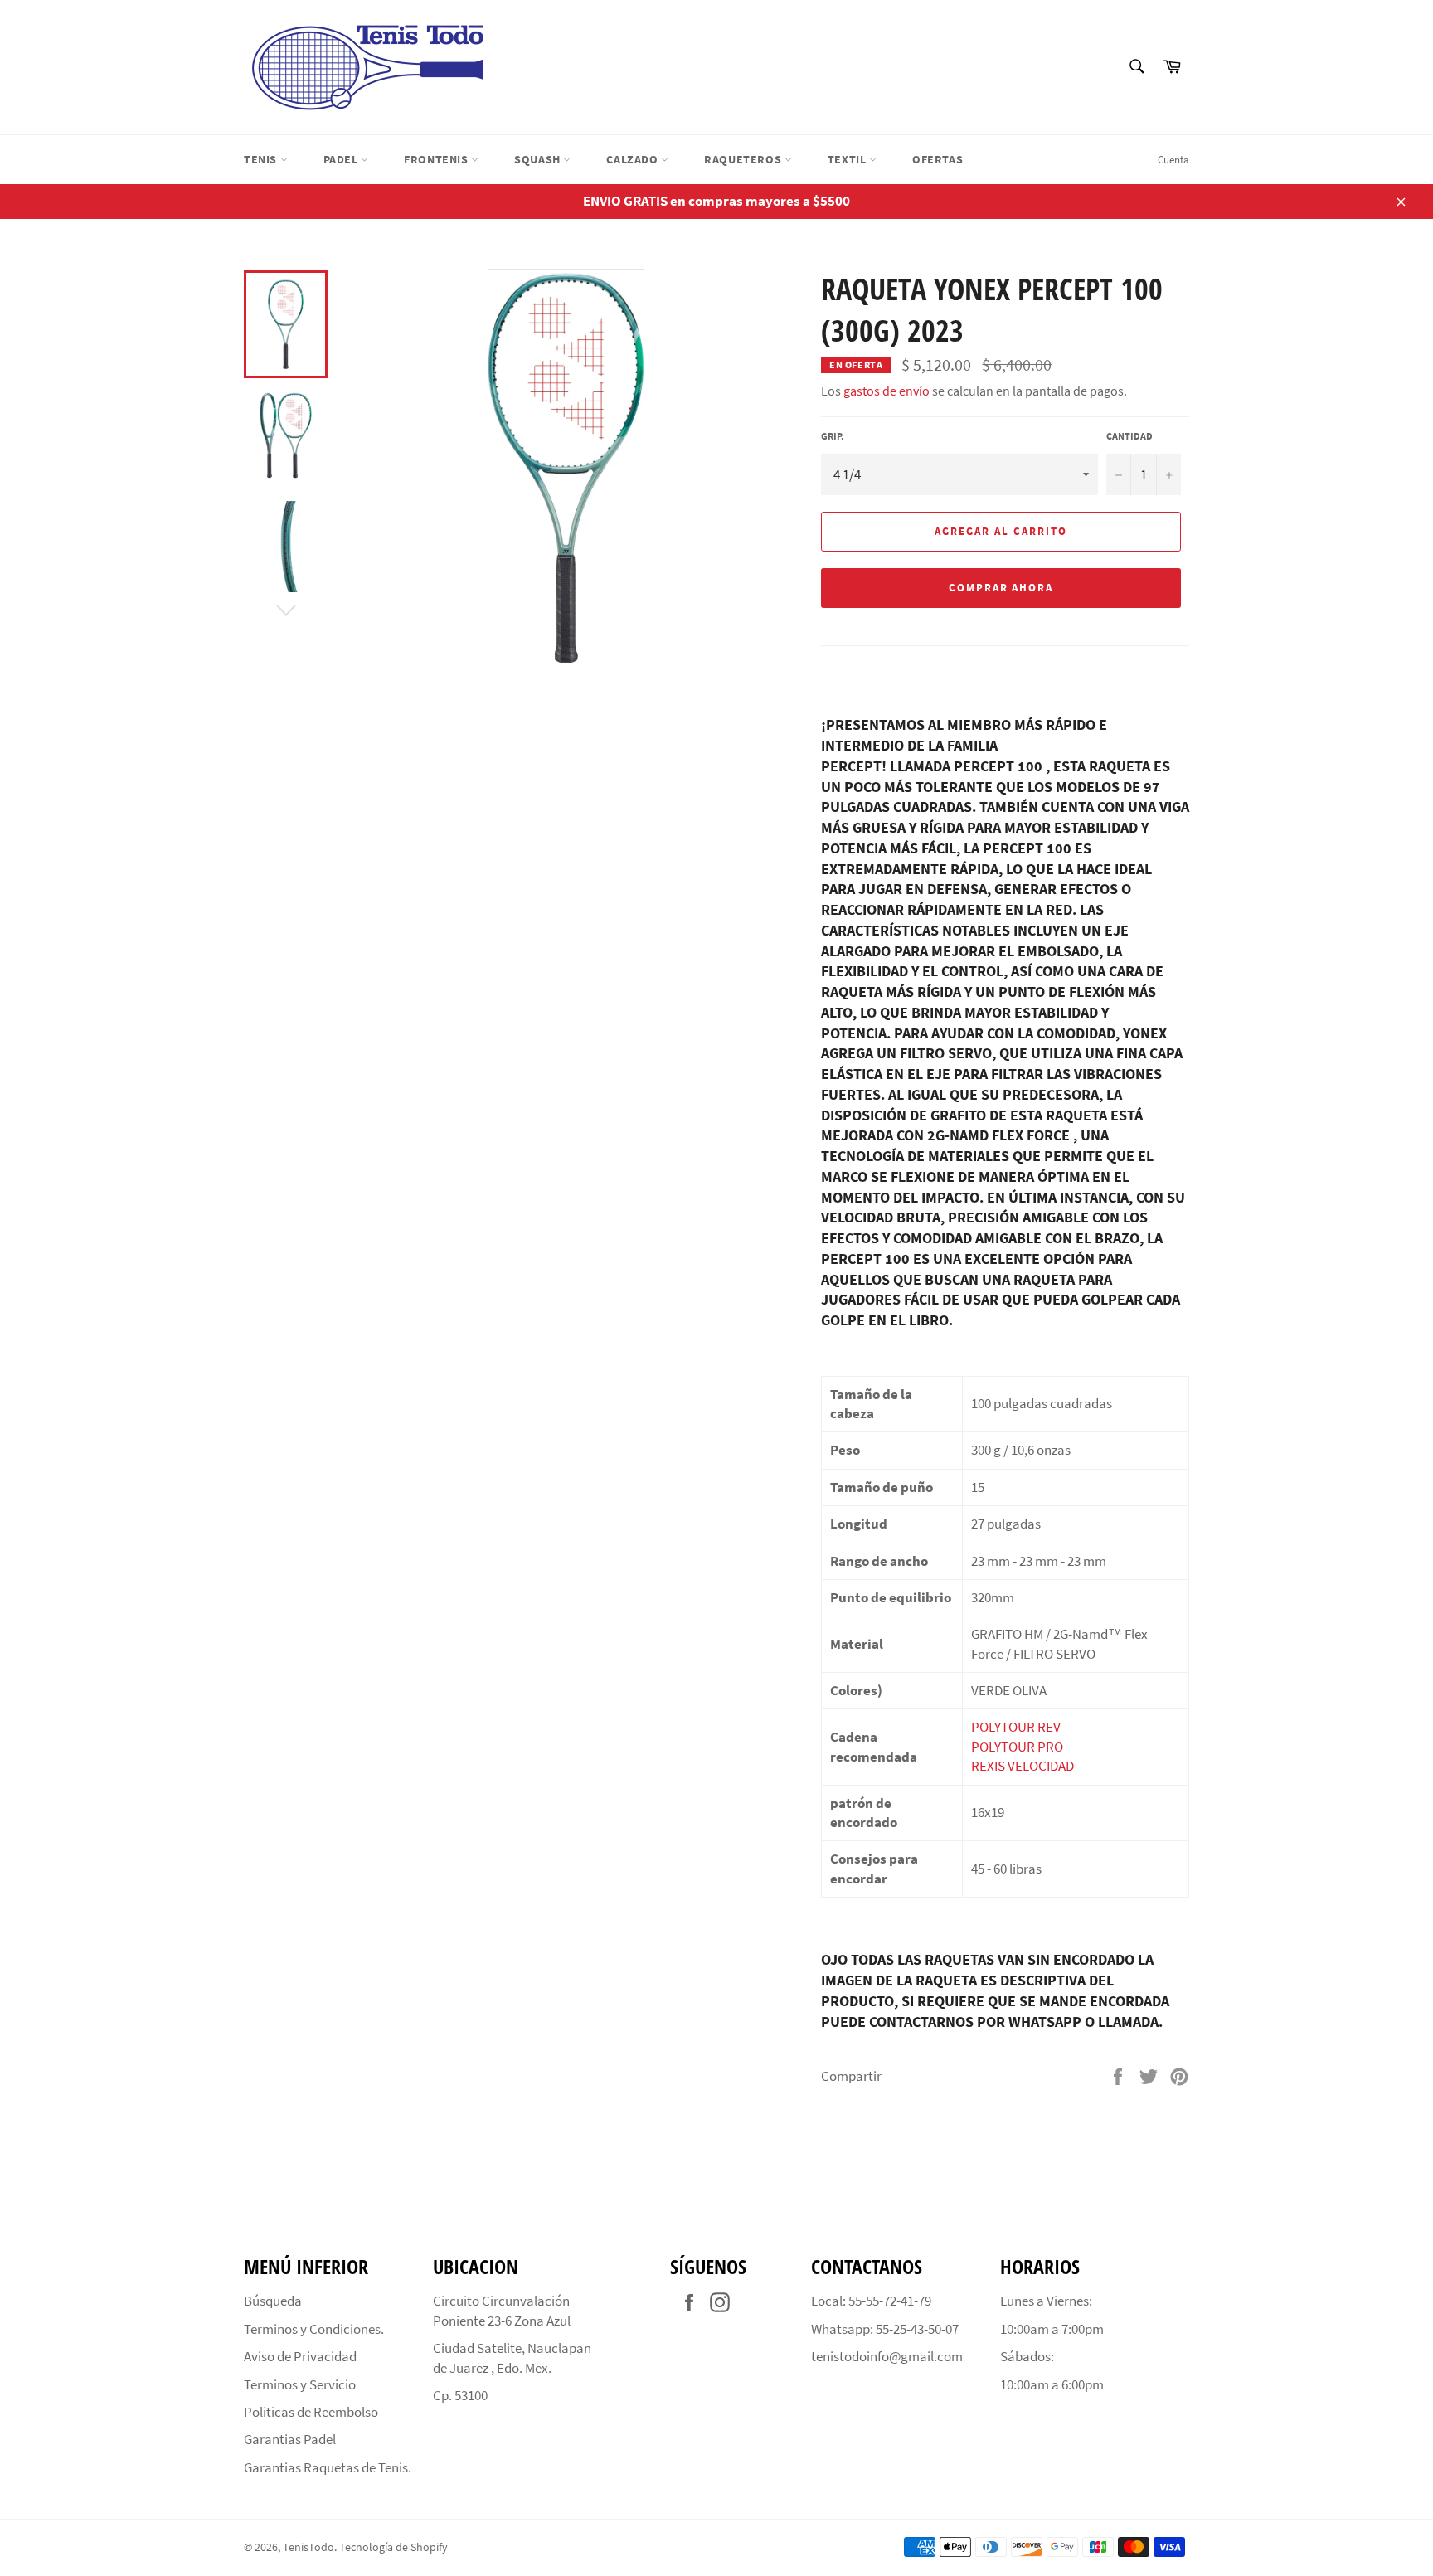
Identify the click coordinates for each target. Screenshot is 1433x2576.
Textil (848, 159)
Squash (539, 159)
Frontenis (437, 159)
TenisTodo (308, 2547)
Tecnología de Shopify (393, 2547)
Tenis (262, 159)
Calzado (634, 159)
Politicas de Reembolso (311, 2412)
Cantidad (1129, 436)
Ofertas (938, 159)
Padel (342, 159)
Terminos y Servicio (300, 2384)
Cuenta (1173, 160)
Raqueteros (744, 159)
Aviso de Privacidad (300, 2356)
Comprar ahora (1001, 588)
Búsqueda (273, 2301)
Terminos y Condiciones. (314, 2329)
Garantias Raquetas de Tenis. (328, 2467)
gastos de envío (887, 391)
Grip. (833, 436)
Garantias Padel (290, 2439)
